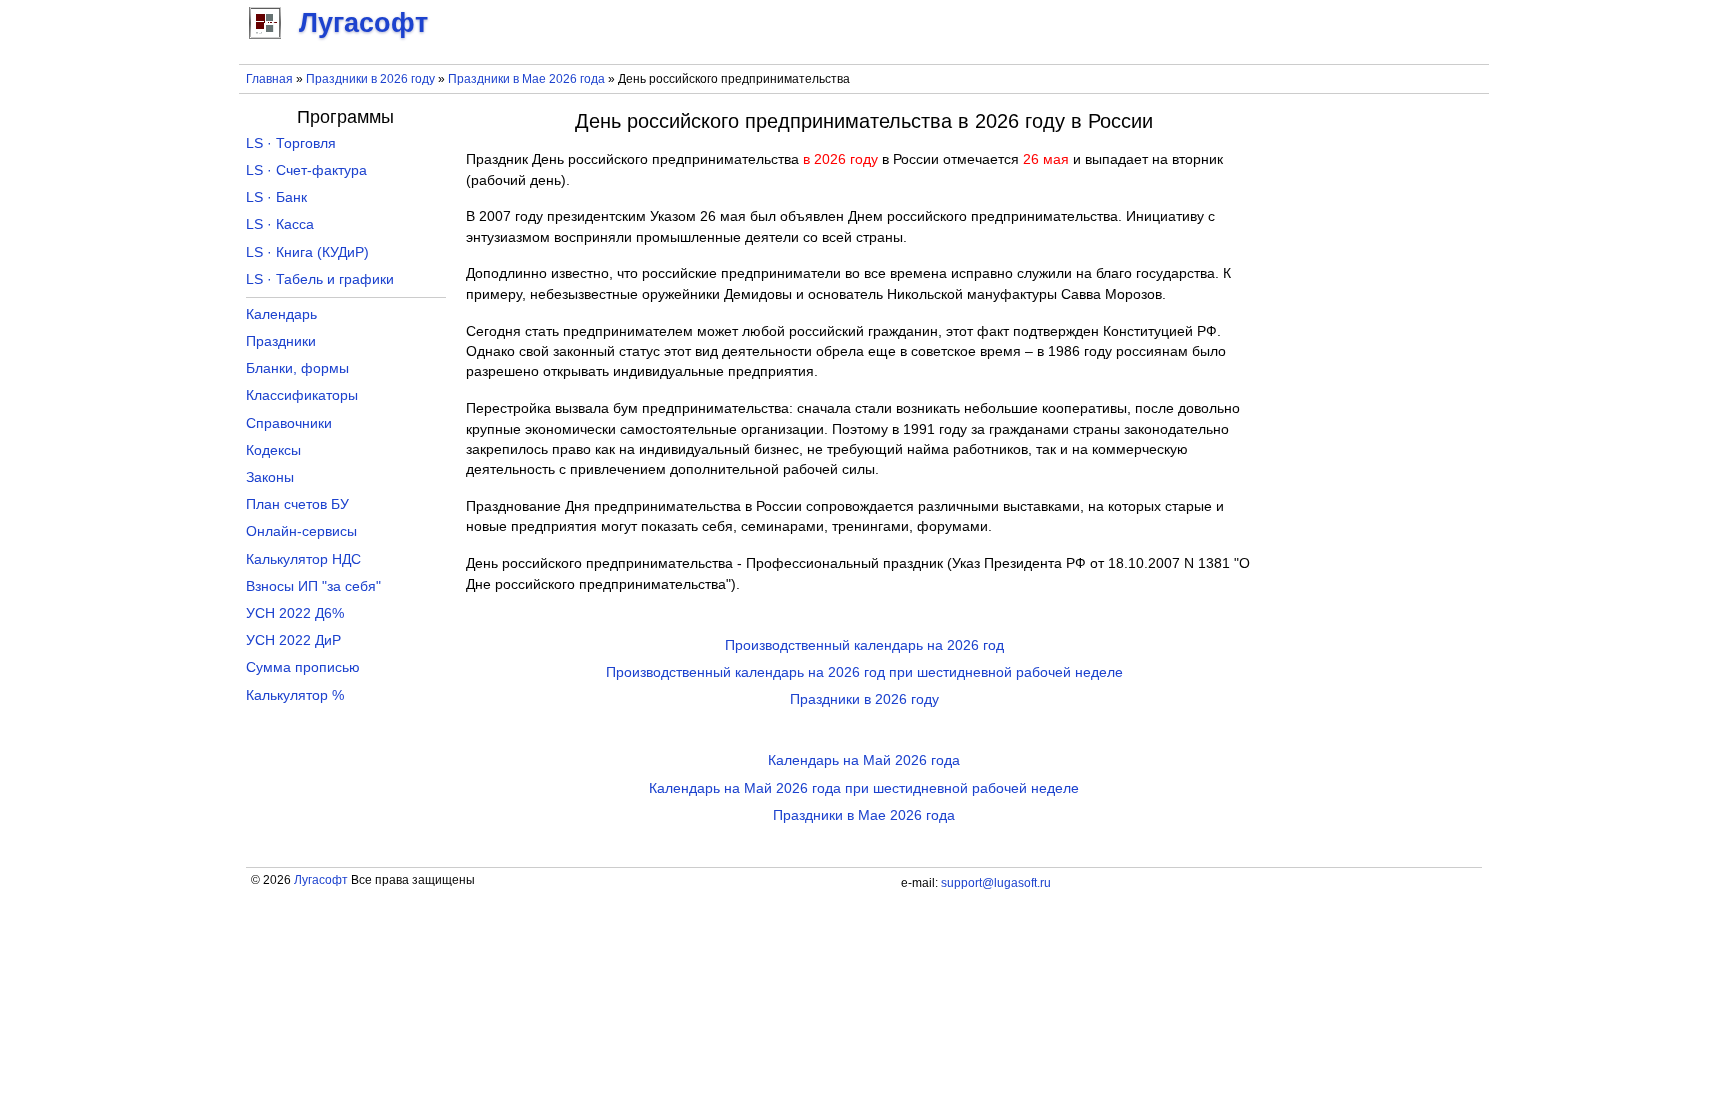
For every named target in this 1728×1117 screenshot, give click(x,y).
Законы (270, 477)
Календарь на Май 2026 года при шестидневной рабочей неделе (864, 788)
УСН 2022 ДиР (293, 640)
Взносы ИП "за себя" (313, 586)
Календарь (281, 314)
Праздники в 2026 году (370, 79)
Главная (269, 79)
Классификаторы (302, 395)
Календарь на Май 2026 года (864, 760)
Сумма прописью (303, 667)
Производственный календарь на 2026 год (864, 645)
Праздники (281, 341)
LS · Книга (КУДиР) (307, 252)
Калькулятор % (295, 695)
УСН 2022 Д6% (295, 613)
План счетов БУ (297, 504)
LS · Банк (276, 197)
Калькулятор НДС (303, 559)
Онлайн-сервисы (301, 531)
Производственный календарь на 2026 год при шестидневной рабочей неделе (864, 672)
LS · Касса (280, 224)
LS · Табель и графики (320, 279)
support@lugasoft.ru (996, 883)
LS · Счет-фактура (306, 170)
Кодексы (273, 450)
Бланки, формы (297, 368)
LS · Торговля (291, 143)
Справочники (289, 423)
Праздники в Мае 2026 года (526, 79)
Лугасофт (321, 880)
